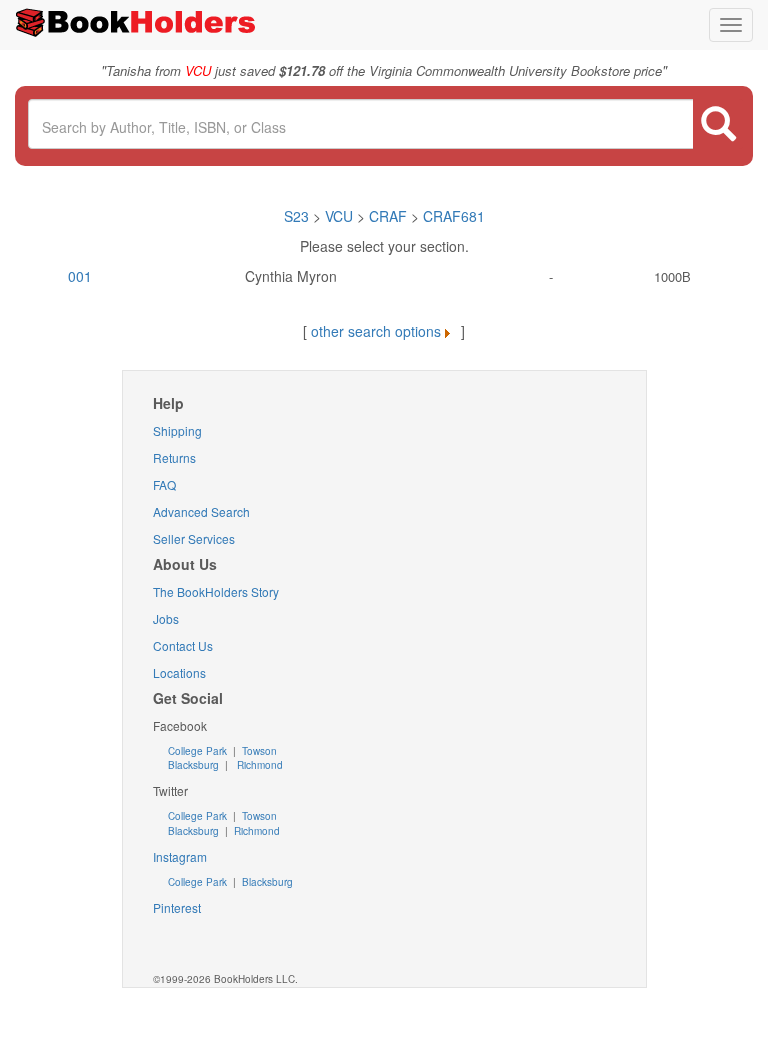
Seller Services (194, 538)
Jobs (166, 618)
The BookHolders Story (216, 591)
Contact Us (183, 645)
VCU (341, 216)
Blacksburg (193, 765)
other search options (376, 331)
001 (80, 276)
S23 (296, 216)
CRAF (388, 216)
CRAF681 (454, 216)
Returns (174, 457)
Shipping (177, 430)
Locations (179, 672)
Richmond (258, 765)
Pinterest (177, 907)
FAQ (164, 484)
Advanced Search (201, 511)
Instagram (180, 856)
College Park (199, 751)
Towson (258, 751)
